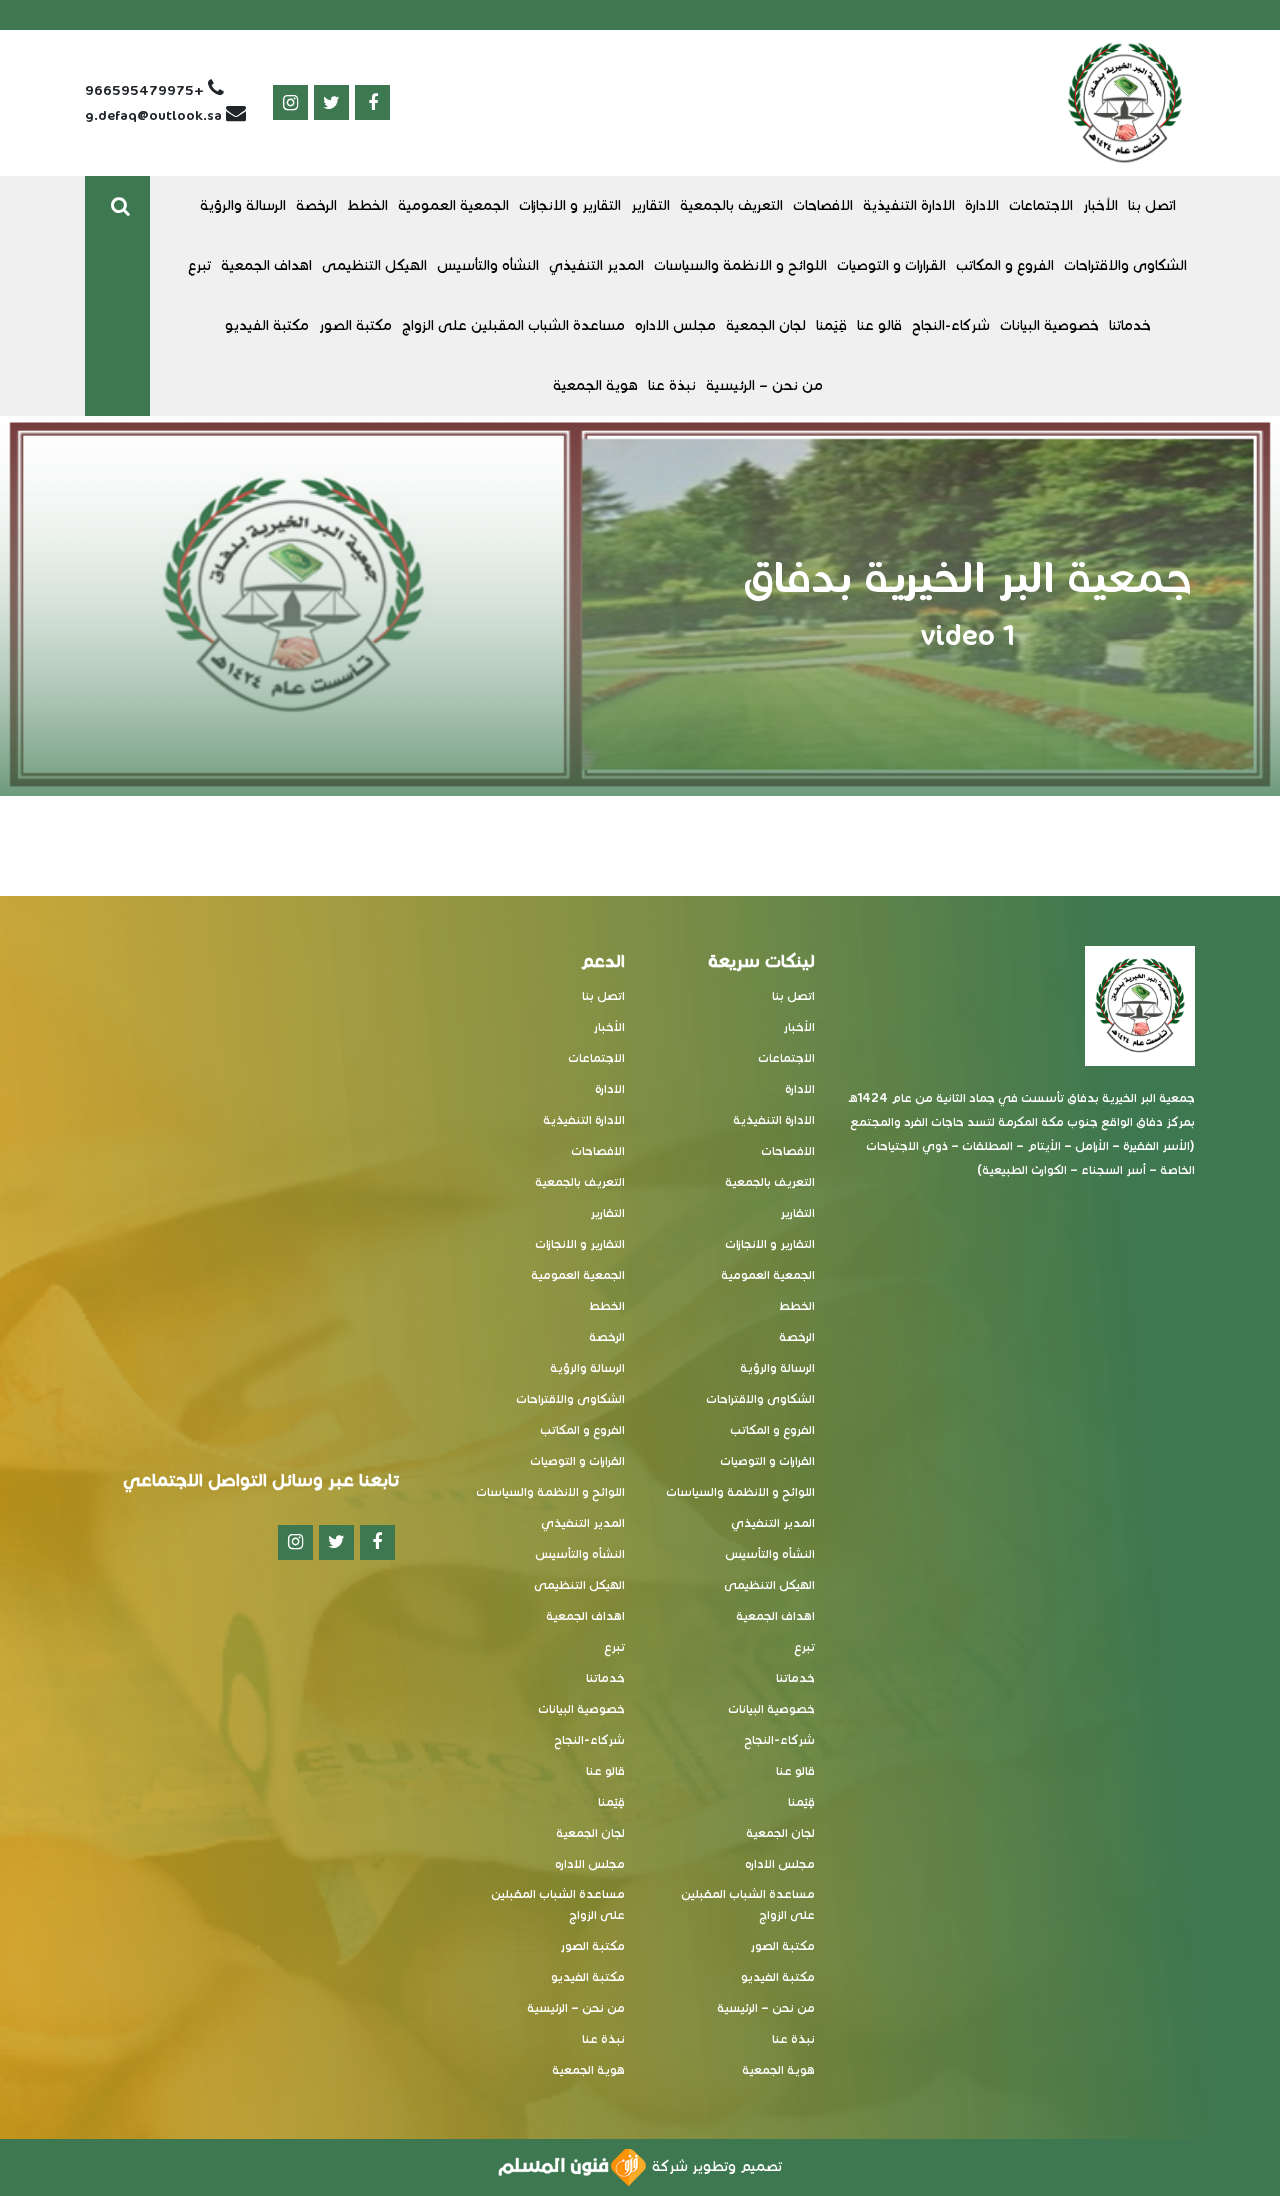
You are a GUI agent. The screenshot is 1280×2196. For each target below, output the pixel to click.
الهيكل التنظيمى (374, 265)
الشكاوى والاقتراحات (1125, 265)
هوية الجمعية (595, 385)
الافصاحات (823, 205)
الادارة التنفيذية (909, 205)
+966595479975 (144, 90)
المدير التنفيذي (596, 265)
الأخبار (1100, 205)
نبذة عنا (672, 385)
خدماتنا (1130, 325)
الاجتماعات (1041, 205)
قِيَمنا (831, 325)
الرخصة (316, 205)
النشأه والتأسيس (488, 265)
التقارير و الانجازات (570, 205)
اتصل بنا (1152, 205)
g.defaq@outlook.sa (153, 115)
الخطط (367, 205)
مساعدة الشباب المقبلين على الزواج (513, 325)
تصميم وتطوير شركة (714, 2166)
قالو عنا (879, 325)
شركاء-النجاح (951, 325)
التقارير (650, 205)
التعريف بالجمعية (731, 205)
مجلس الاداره (675, 325)
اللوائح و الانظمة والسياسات (740, 265)
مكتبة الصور (355, 325)
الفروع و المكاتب (1005, 265)
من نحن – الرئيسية (764, 385)
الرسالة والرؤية (243, 205)
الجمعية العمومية (453, 205)
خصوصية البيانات (1049, 325)
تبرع (199, 265)
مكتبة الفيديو (267, 325)
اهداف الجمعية (266, 265)
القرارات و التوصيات (891, 265)
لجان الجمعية (766, 325)
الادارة (982, 205)
